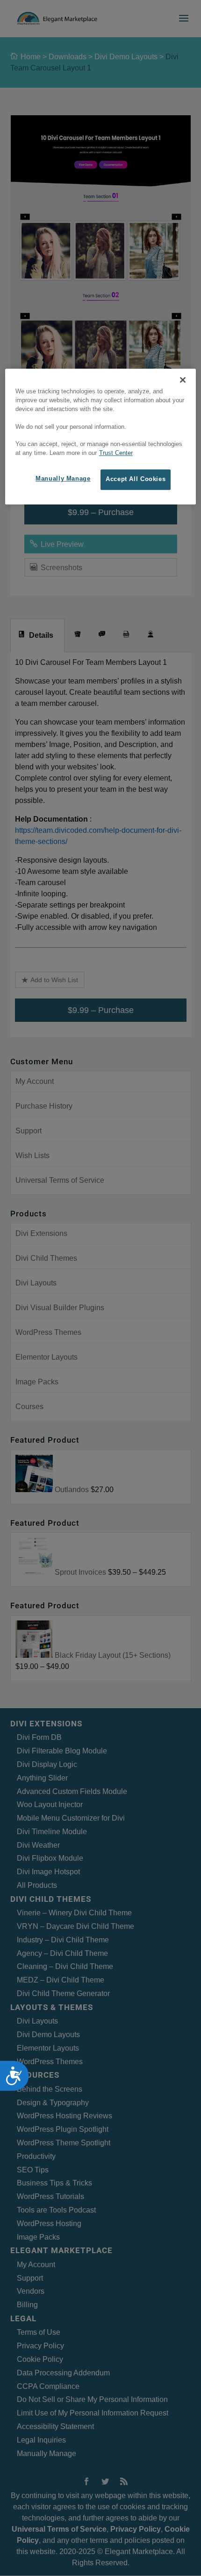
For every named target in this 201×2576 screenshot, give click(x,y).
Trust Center (116, 454)
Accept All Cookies (136, 479)
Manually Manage (63, 479)
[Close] (183, 380)
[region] (101, 436)
